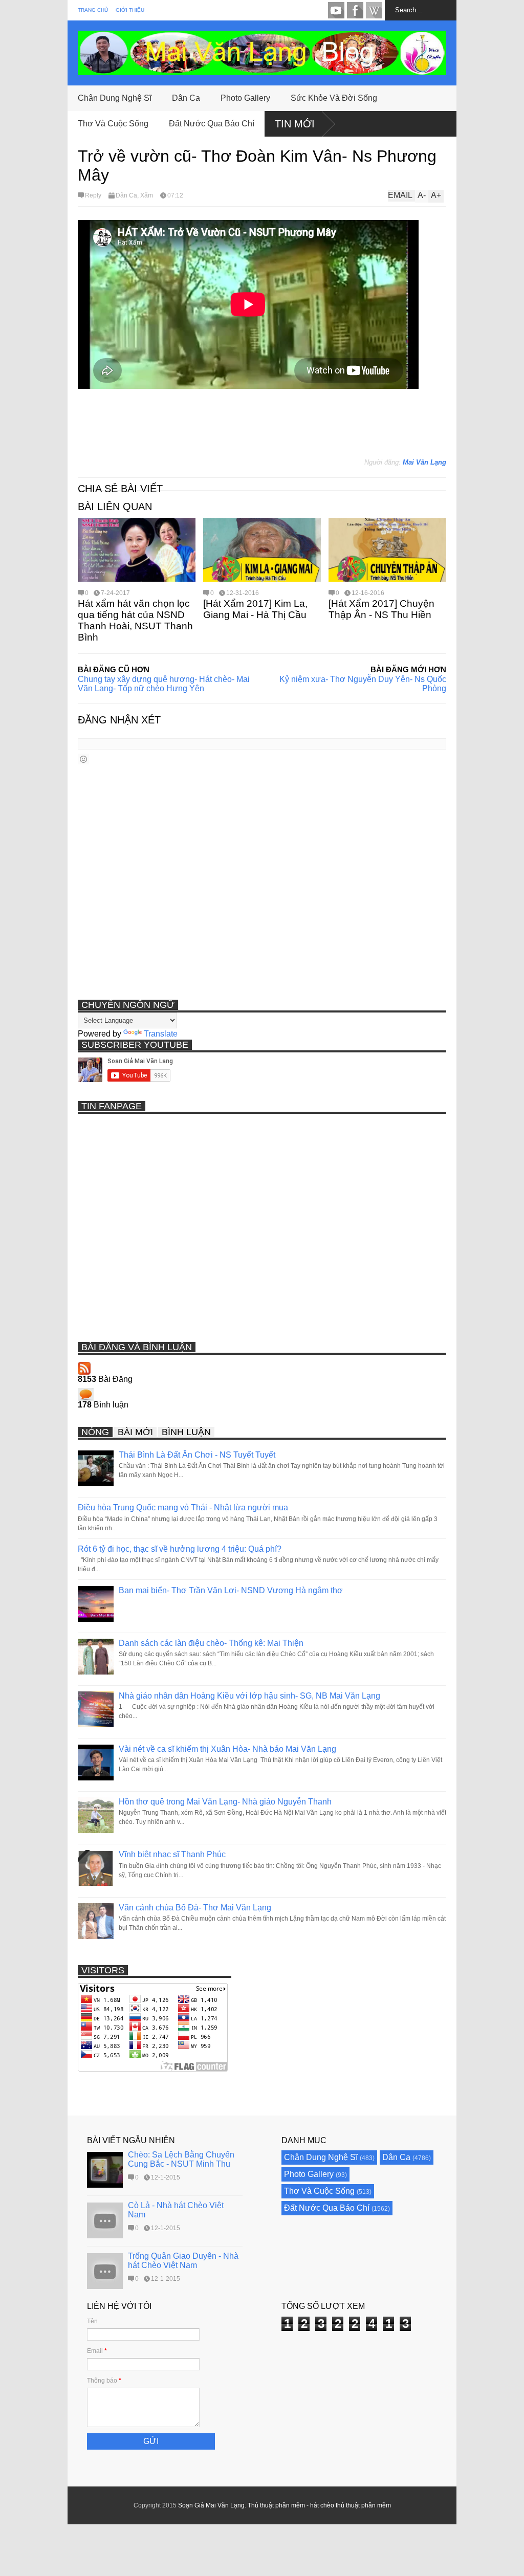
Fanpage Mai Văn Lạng (355, 10)
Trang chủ (93, 10)
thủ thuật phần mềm (363, 2505)
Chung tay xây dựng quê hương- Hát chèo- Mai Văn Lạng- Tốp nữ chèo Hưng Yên (164, 684)
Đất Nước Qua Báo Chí (212, 124)
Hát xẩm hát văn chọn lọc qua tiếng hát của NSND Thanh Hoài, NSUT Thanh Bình (135, 620)
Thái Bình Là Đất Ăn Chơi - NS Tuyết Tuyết (197, 1455)
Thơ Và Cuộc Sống (113, 124)
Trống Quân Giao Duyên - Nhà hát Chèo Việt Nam (183, 2261)
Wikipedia (374, 10)
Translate (161, 1034)
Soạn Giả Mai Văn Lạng (211, 2505)
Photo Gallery (245, 98)
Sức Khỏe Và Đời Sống (334, 98)
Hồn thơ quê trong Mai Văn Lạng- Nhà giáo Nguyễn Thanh (225, 1802)
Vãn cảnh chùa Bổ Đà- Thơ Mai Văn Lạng (195, 1908)
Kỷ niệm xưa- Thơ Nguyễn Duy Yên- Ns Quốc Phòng (363, 684)
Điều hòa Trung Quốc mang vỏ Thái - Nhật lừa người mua (183, 1507)
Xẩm (147, 195)
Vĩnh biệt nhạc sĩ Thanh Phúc (172, 1854)
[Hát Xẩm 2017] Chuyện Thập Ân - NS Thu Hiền (381, 609)
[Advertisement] (264, 428)
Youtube (336, 10)
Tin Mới (295, 124)
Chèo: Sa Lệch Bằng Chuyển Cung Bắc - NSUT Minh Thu (181, 2159)
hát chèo (322, 2505)
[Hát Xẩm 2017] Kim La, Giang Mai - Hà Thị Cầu (255, 609)
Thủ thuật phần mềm (276, 2505)
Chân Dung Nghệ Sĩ (115, 98)
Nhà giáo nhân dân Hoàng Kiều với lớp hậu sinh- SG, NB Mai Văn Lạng (249, 1696)
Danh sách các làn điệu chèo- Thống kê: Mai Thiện (211, 1643)
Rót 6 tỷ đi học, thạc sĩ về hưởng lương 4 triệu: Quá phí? (180, 1549)
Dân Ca (186, 98)
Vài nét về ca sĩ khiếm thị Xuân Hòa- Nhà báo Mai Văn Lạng (227, 1749)
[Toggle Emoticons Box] (83, 759)
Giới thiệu (130, 10)
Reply (93, 195)
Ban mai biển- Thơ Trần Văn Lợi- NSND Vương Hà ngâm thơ (231, 1590)
